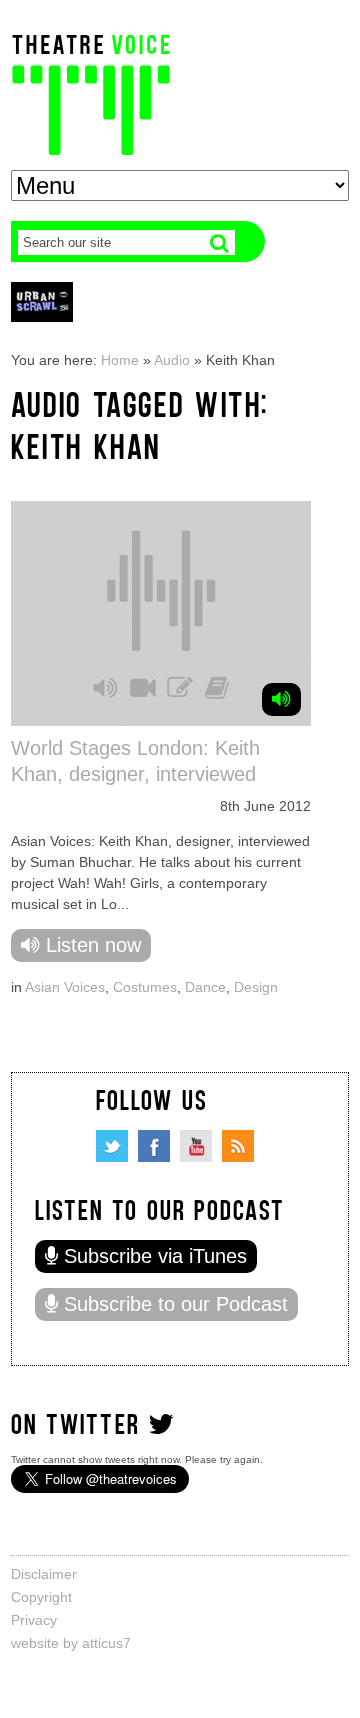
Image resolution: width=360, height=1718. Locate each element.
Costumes (145, 987)
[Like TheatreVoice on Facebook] (154, 1146)
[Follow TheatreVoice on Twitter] (112, 1146)
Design (256, 987)
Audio (172, 360)
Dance (205, 987)
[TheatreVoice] (91, 92)
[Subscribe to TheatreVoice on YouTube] (196, 1146)
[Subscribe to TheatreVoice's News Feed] (238, 1146)
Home (120, 360)
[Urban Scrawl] (42, 301)
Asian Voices (65, 987)
